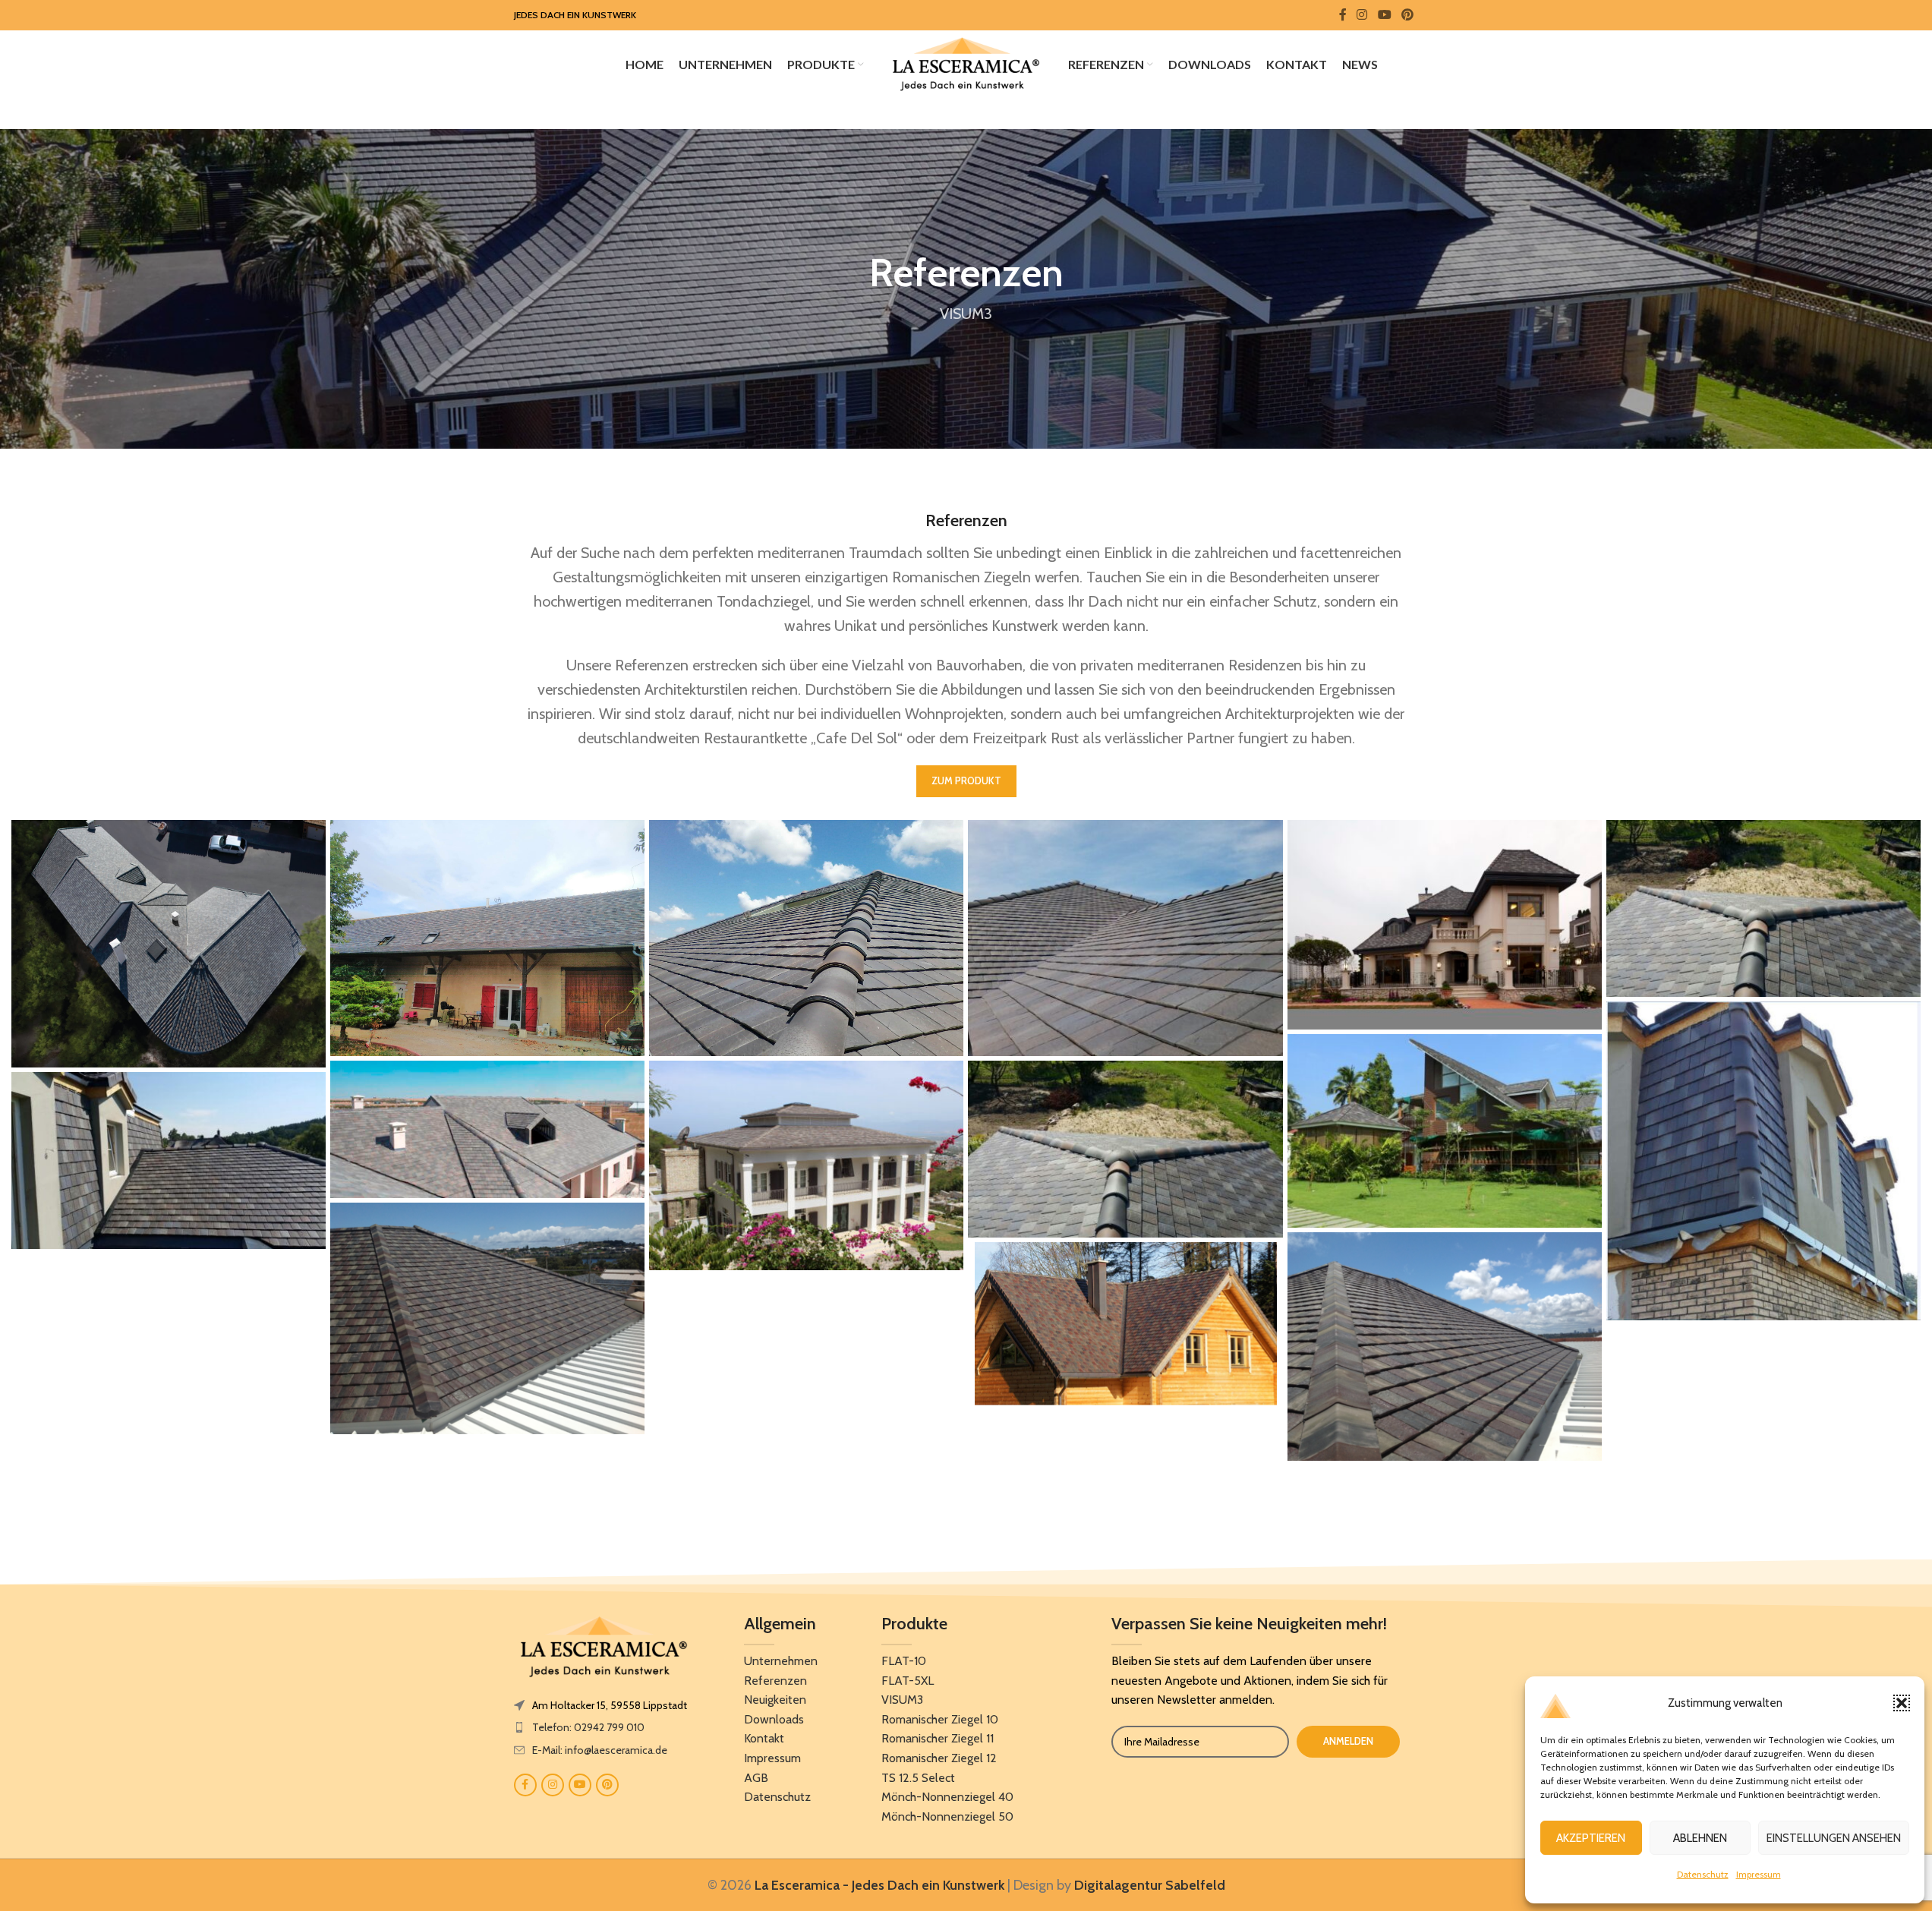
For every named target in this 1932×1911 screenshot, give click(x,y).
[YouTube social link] (1384, 15)
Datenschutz (1703, 1874)
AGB (756, 1778)
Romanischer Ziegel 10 (940, 1719)
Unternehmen (781, 1661)
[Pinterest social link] (1407, 15)
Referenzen (775, 1681)
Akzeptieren (1591, 1838)
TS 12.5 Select (918, 1778)
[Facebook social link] (1343, 15)
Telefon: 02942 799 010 (588, 1727)
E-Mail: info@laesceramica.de (600, 1750)
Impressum (1759, 1874)
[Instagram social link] (1362, 15)
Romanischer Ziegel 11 (938, 1738)
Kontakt (764, 1738)
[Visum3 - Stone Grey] (169, 944)
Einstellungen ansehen (1834, 1838)
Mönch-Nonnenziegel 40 (947, 1797)
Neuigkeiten (775, 1700)
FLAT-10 (904, 1661)
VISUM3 (902, 1700)
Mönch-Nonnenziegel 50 (947, 1816)
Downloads (774, 1719)
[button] (1902, 1703)
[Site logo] (966, 63)
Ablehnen (1700, 1838)
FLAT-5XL (908, 1681)
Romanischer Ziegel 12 (939, 1758)
